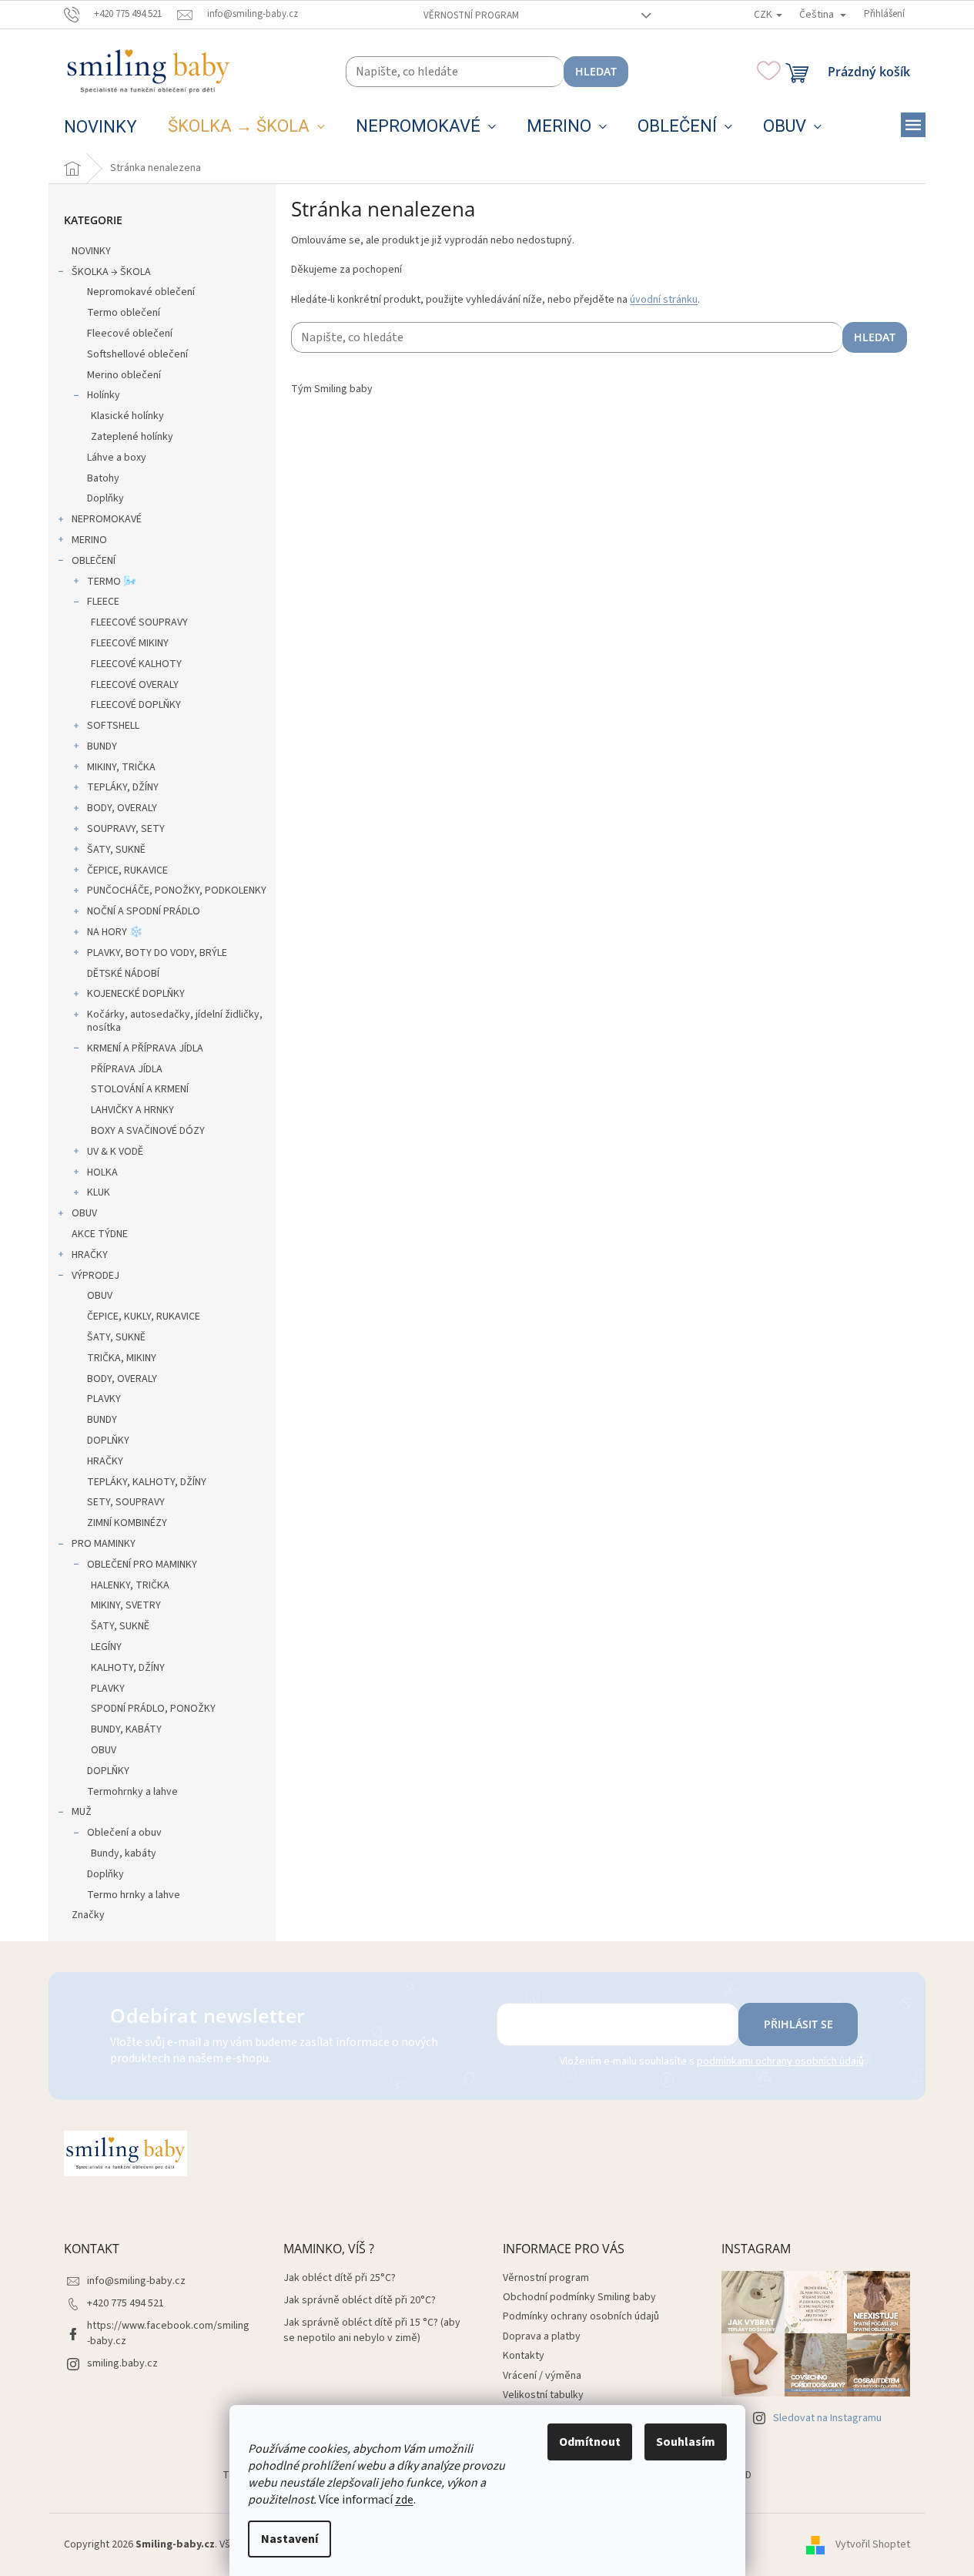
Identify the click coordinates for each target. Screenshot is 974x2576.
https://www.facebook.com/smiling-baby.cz (168, 2333)
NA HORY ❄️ (115, 932)
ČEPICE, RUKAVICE (127, 870)
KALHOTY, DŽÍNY (128, 1668)
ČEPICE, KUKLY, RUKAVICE (144, 1317)
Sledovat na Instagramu (827, 2418)
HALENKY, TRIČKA (130, 1585)
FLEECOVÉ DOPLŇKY (136, 705)
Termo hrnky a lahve (134, 1895)
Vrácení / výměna (542, 2376)
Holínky (104, 395)
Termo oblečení (124, 313)
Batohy (103, 478)
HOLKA (102, 1172)
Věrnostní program (471, 15)
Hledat (596, 71)
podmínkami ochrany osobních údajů (780, 2061)
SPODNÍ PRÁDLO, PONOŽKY (153, 1709)
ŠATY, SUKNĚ (116, 850)
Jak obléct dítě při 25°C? (340, 2278)
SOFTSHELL (113, 726)
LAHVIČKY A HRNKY (132, 1110)
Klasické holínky (127, 416)
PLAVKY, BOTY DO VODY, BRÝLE (157, 953)
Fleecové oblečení (130, 334)
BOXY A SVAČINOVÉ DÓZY (148, 1131)
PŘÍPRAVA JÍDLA (127, 1069)
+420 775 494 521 (126, 2303)
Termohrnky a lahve (132, 1792)
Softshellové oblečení (137, 354)
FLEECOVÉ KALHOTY (136, 664)
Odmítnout (590, 2442)
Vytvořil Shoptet (873, 2544)
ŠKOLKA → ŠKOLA (111, 272)
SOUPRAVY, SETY (126, 829)
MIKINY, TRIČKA (121, 767)
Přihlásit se (798, 2024)
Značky (88, 1915)
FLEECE (103, 602)
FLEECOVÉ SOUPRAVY (139, 622)
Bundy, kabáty (124, 1853)
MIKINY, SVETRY (126, 1605)
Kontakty (524, 2356)
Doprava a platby (542, 2336)
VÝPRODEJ (95, 1276)
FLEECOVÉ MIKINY (130, 643)
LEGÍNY (106, 1647)
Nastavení (290, 2539)
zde (404, 2500)
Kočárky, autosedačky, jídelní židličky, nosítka (175, 1021)
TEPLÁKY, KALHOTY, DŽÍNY (147, 1482)
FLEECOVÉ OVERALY (135, 685)
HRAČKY (90, 1255)
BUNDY (102, 746)
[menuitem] (100, 127)
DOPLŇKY (108, 1441)
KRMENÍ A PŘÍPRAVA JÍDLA (145, 1048)
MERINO (89, 540)
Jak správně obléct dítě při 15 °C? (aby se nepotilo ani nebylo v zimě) (372, 2330)
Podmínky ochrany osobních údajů (581, 2316)
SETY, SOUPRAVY (126, 1502)
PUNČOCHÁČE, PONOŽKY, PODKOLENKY (177, 891)
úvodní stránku (664, 300)
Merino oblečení (124, 375)
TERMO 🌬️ (112, 582)
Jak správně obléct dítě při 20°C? (360, 2301)
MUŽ (82, 1812)
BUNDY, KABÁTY (126, 1729)
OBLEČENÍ (94, 561)
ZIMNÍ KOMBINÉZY (127, 1523)
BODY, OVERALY (122, 808)
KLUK (99, 1192)
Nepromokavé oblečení (141, 292)
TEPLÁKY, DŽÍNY (123, 787)
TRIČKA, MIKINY (122, 1358)
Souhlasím (686, 2442)
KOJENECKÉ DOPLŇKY (136, 994)
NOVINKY (91, 251)
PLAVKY (104, 1399)
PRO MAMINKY (104, 1544)
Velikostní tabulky (543, 2395)
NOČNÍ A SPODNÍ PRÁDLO (144, 911)
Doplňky (105, 498)
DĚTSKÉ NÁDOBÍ (123, 974)
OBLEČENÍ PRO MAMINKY (142, 1565)
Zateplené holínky (132, 437)
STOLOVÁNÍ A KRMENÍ (140, 1089)
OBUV (84, 1213)
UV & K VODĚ (115, 1152)
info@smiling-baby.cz (136, 2281)
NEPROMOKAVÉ (107, 519)
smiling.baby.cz (122, 2363)
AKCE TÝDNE (100, 1234)
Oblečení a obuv (124, 1833)
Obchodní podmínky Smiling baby (579, 2297)
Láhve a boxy (117, 458)
